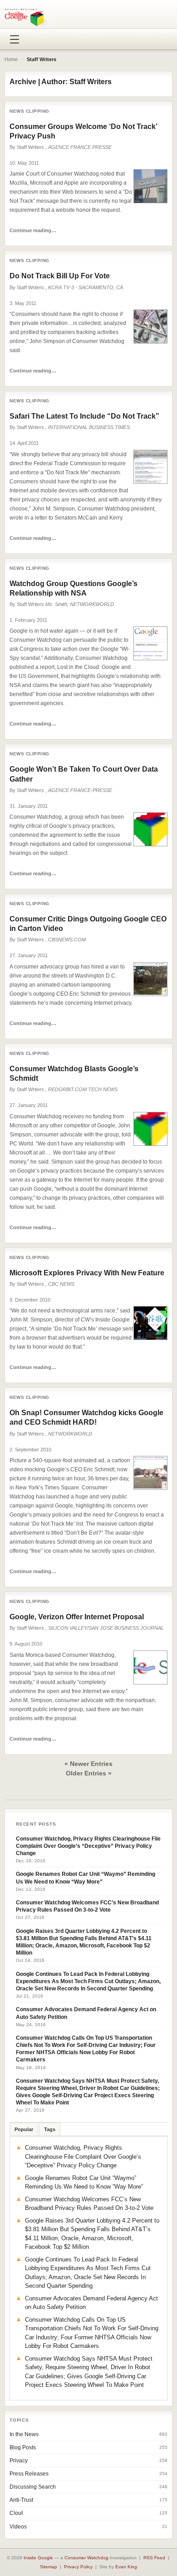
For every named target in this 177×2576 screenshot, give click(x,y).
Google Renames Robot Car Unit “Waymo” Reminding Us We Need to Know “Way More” (86, 1878)
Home (11, 59)
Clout (16, 2513)
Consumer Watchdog (86, 2558)
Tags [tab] (50, 2129)
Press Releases (29, 2474)
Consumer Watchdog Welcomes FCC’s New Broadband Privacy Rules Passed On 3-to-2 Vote (87, 1906)
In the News (24, 2434)
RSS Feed (154, 2558)
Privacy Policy (78, 2567)
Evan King (126, 2567)
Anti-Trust (21, 2500)
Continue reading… (33, 230)
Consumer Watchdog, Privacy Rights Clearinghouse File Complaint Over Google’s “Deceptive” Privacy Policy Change (88, 1846)
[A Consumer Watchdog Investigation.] (29, 17)
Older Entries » (89, 1773)
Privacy (19, 2461)
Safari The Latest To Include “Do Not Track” (84, 416)
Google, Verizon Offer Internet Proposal (77, 1617)
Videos (18, 2527)
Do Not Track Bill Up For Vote (60, 276)
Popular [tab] (24, 2129)
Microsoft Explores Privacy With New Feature (87, 1273)
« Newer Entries (88, 1764)
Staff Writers (30, 147)
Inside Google (38, 2558)
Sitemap (49, 2567)
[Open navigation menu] (15, 39)
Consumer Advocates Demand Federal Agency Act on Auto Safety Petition (86, 2013)
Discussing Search (33, 2487)
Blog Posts (23, 2447)
